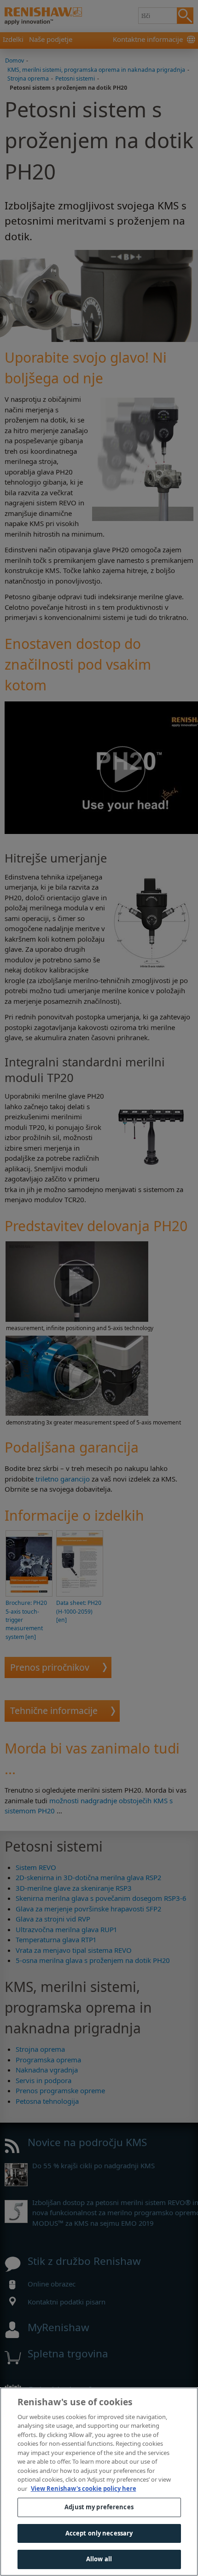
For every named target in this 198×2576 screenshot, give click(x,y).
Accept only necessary (99, 2533)
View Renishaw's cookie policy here (84, 2489)
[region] (99, 2482)
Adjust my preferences (99, 2507)
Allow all (99, 2559)
